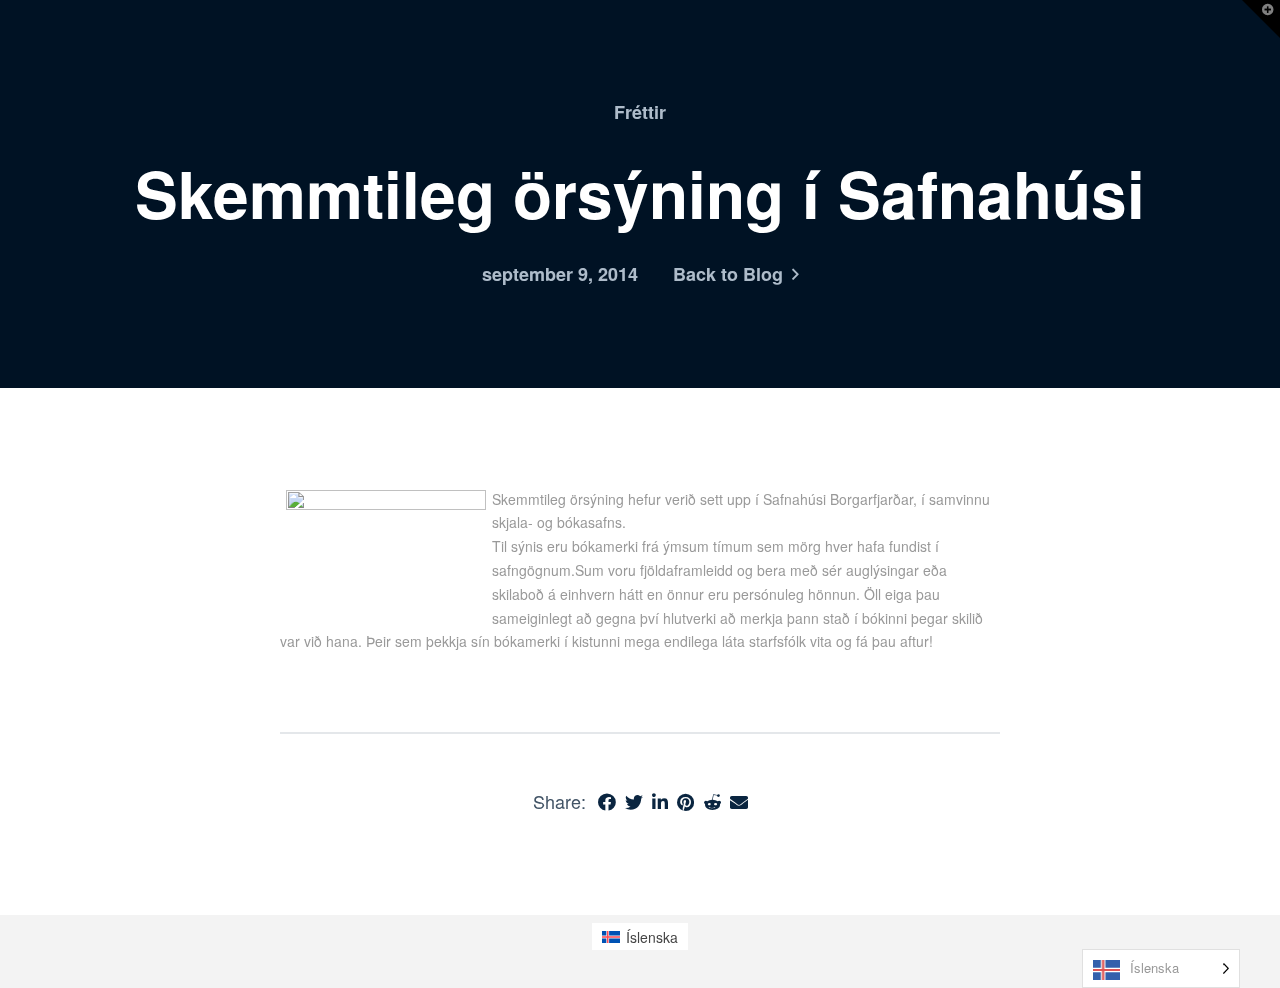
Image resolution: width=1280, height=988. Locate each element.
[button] (1261, 19)
